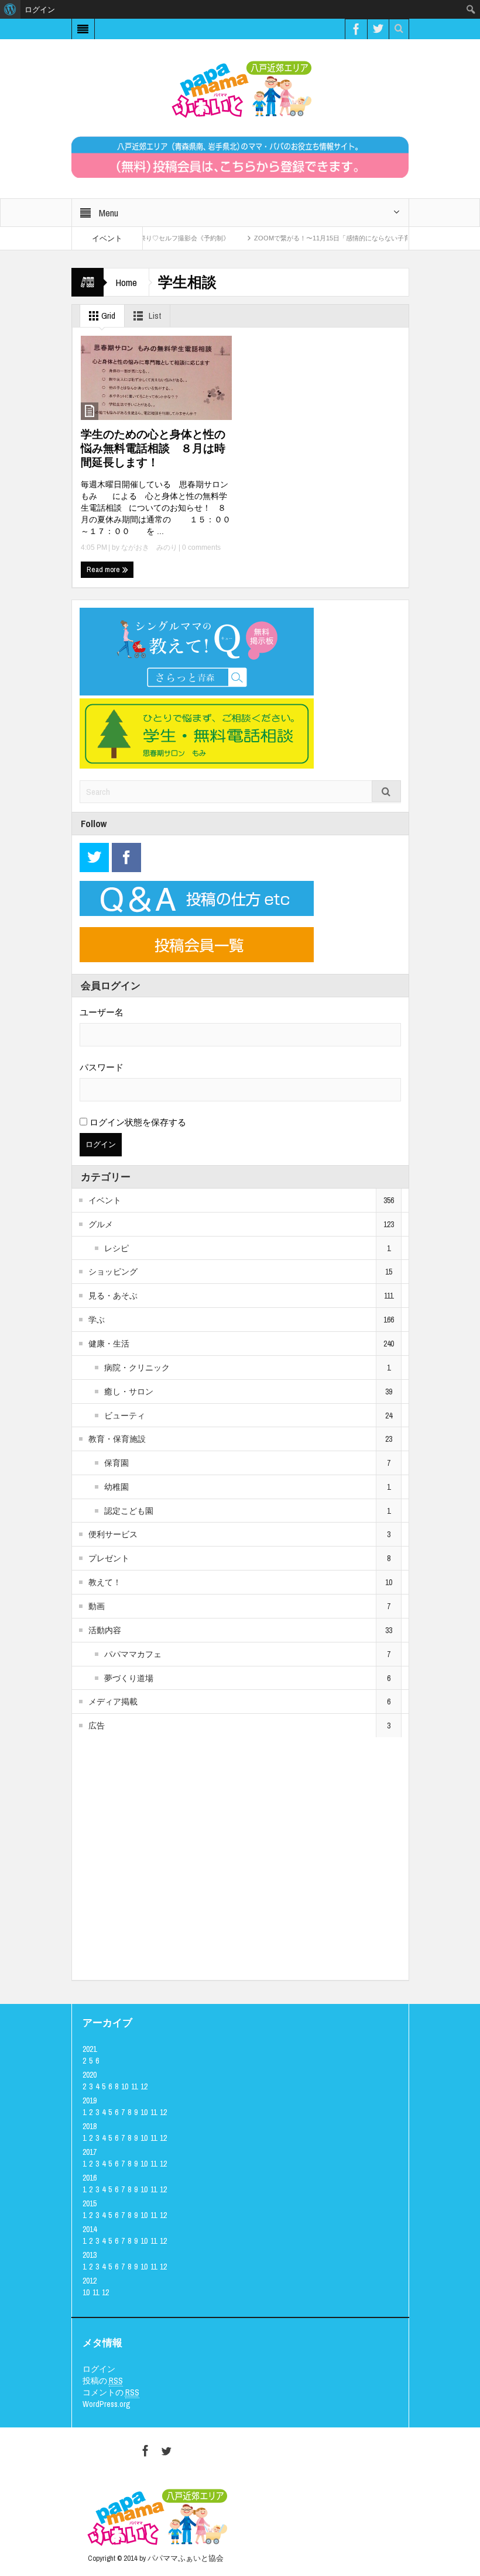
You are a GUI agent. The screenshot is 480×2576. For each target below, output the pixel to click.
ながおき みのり (149, 547)
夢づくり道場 (129, 1678)
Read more (104, 569)
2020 (90, 2075)
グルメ (101, 1224)
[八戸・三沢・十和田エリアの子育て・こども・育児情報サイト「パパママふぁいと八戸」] (240, 89)
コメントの (111, 2392)
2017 (90, 2152)
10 (125, 2086)
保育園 (116, 1463)
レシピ (116, 1248)
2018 (90, 2126)
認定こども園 (129, 1511)
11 (134, 2086)
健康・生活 (109, 1344)
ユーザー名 (102, 1012)
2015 (90, 2203)
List (154, 316)
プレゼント (109, 1558)
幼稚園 (116, 1487)
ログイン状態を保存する (137, 1122)
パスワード (102, 1067)
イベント (105, 1200)
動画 (97, 1606)
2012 (90, 2281)
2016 (90, 2178)
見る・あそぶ (113, 1296)
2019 (90, 2100)
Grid (107, 316)
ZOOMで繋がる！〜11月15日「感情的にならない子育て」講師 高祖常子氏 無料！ (348, 238)
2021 (90, 2049)
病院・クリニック (137, 1368)
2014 (90, 2229)
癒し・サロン (129, 1392)
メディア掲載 (113, 1702)
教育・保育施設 (117, 1439)
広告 (97, 1726)
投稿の (103, 2381)
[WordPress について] (10, 9)
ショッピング (113, 1272)
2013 (90, 2255)
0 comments (200, 547)
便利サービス (113, 1534)
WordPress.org (107, 2404)
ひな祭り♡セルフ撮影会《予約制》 (149, 238)
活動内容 (105, 1630)
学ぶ (97, 1320)
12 (144, 2086)
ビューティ (125, 1416)
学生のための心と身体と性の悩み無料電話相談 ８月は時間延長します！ (153, 448)
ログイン (99, 2369)
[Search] (386, 791)
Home (126, 282)
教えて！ (105, 1582)
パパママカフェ (133, 1654)
